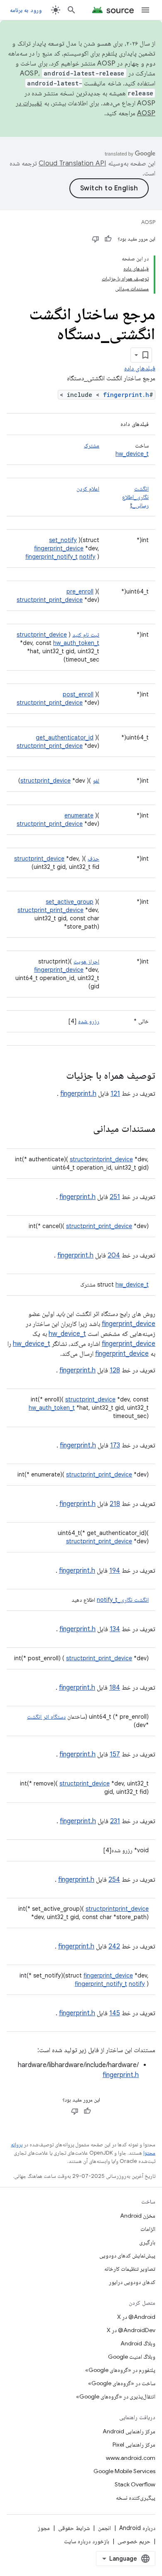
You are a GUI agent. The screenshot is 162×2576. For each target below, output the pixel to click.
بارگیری (147, 2242)
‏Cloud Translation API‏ (72, 163)
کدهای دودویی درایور (132, 2282)
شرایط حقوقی (74, 2528)
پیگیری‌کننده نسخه (136, 2498)
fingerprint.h (126, 395)
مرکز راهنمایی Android (129, 2431)
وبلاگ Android (138, 2343)
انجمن (104, 2528)
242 (114, 1946)
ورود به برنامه (26, 10)
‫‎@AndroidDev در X (131, 2330)
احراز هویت (86, 961)
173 (115, 1445)
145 (115, 2013)
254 (114, 1880)
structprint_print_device (50, 600)
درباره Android (137, 2528)
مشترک (92, 445)
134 (115, 1629)
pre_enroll (80, 591)
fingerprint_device (59, 548)
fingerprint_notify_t (52, 557)
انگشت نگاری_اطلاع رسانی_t (135, 497)
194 (115, 1571)
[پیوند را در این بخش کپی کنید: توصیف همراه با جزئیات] (58, 1076)
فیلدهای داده (140, 368)
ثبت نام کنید (86, 635)
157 (115, 1754)
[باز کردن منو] (145, 10)
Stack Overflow (135, 2484)
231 (115, 1821)
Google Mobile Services (124, 2471)
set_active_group (70, 902)
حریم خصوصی (134, 2541)
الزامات (148, 2229)
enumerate (79, 815)
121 (115, 1094)
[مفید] (108, 239)
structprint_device (42, 635)
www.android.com (131, 2458)
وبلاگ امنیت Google (132, 2357)
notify (87, 557)
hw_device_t (132, 454)
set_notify (63, 540)
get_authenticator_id (65, 737)
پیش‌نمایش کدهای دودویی (127, 2255)
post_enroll (78, 694)
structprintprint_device (101, 1159)
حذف (93, 859)
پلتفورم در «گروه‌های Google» (120, 2370)
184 (115, 1688)
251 (115, 1197)
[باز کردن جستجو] (71, 10)
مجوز (44, 2528)
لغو (96, 781)
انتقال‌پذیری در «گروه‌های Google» (116, 2396)
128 (115, 1370)
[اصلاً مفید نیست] (96, 239)
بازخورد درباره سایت (87, 2541)
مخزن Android (138, 2216)
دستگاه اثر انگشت (46, 1717)
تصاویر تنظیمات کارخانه (130, 2269)
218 (115, 1504)
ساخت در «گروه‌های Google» (122, 2383)
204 (114, 1255)
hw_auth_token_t (76, 643)
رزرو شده (89, 1021)
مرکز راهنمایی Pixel (134, 2445)
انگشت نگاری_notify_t (123, 1600)
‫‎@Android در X (136, 2317)
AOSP (148, 222)
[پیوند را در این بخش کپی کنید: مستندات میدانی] (85, 1129)
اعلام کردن (88, 489)
